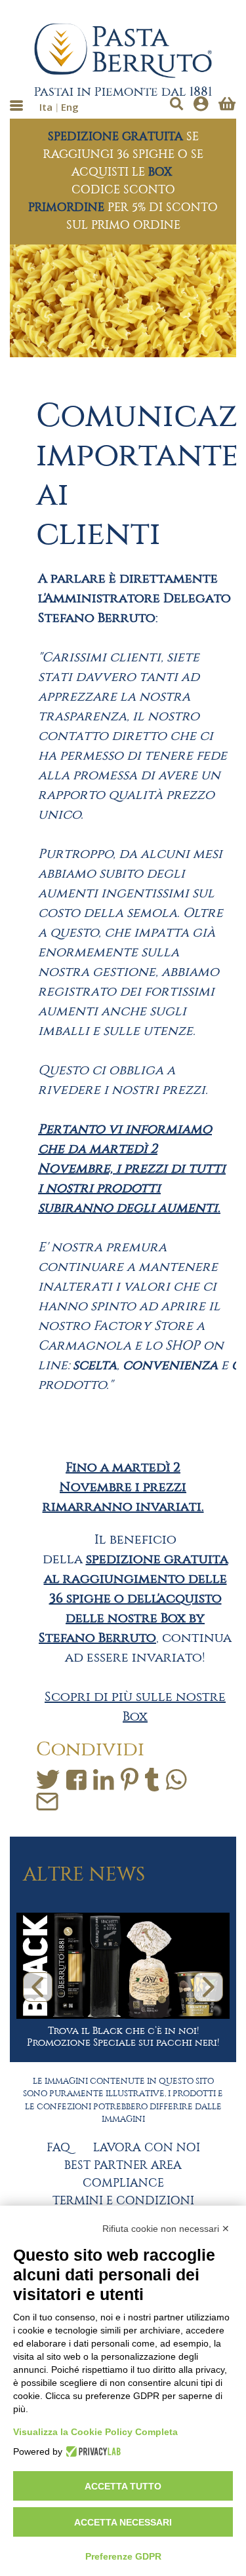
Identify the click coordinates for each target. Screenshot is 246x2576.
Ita (46, 107)
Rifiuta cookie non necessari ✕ (166, 2229)
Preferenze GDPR (123, 2556)
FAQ (58, 2148)
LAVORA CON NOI (147, 2148)
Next (208, 1987)
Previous (38, 1987)
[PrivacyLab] (92, 2451)
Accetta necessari (123, 2522)
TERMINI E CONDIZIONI (123, 2201)
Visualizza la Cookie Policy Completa (95, 2432)
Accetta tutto (123, 2486)
